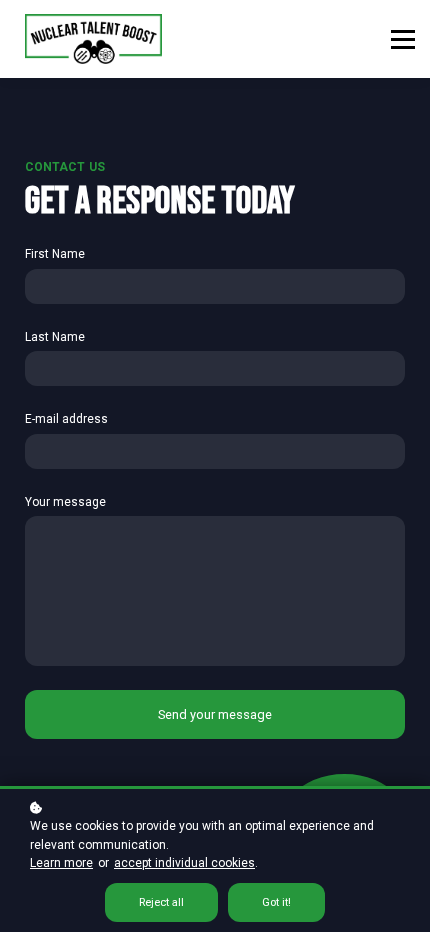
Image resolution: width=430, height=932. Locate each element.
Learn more (61, 863)
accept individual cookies (184, 863)
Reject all (161, 902)
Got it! (276, 902)
